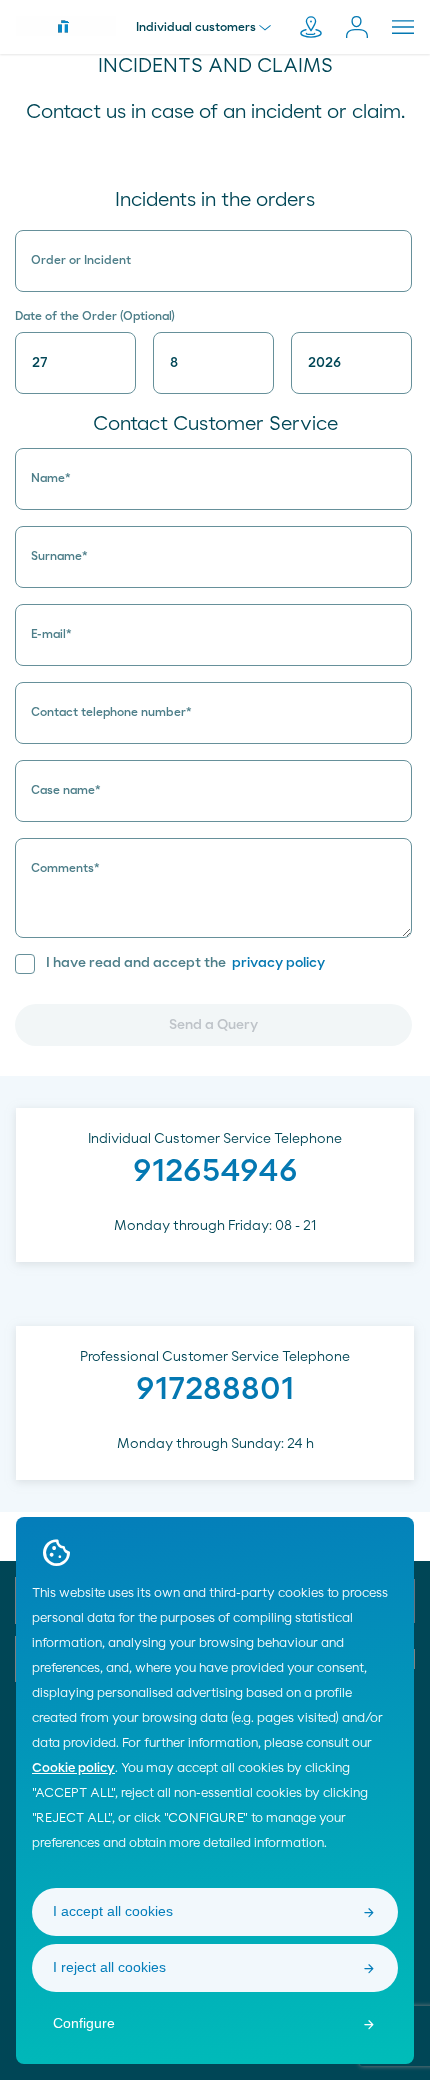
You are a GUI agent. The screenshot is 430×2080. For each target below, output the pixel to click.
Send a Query (213, 1025)
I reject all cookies (109, 1967)
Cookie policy (73, 1768)
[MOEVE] (66, 26)
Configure (84, 2023)
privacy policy (278, 963)
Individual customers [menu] (196, 27)
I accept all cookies (113, 1911)
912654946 (215, 1171)
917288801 (215, 1389)
